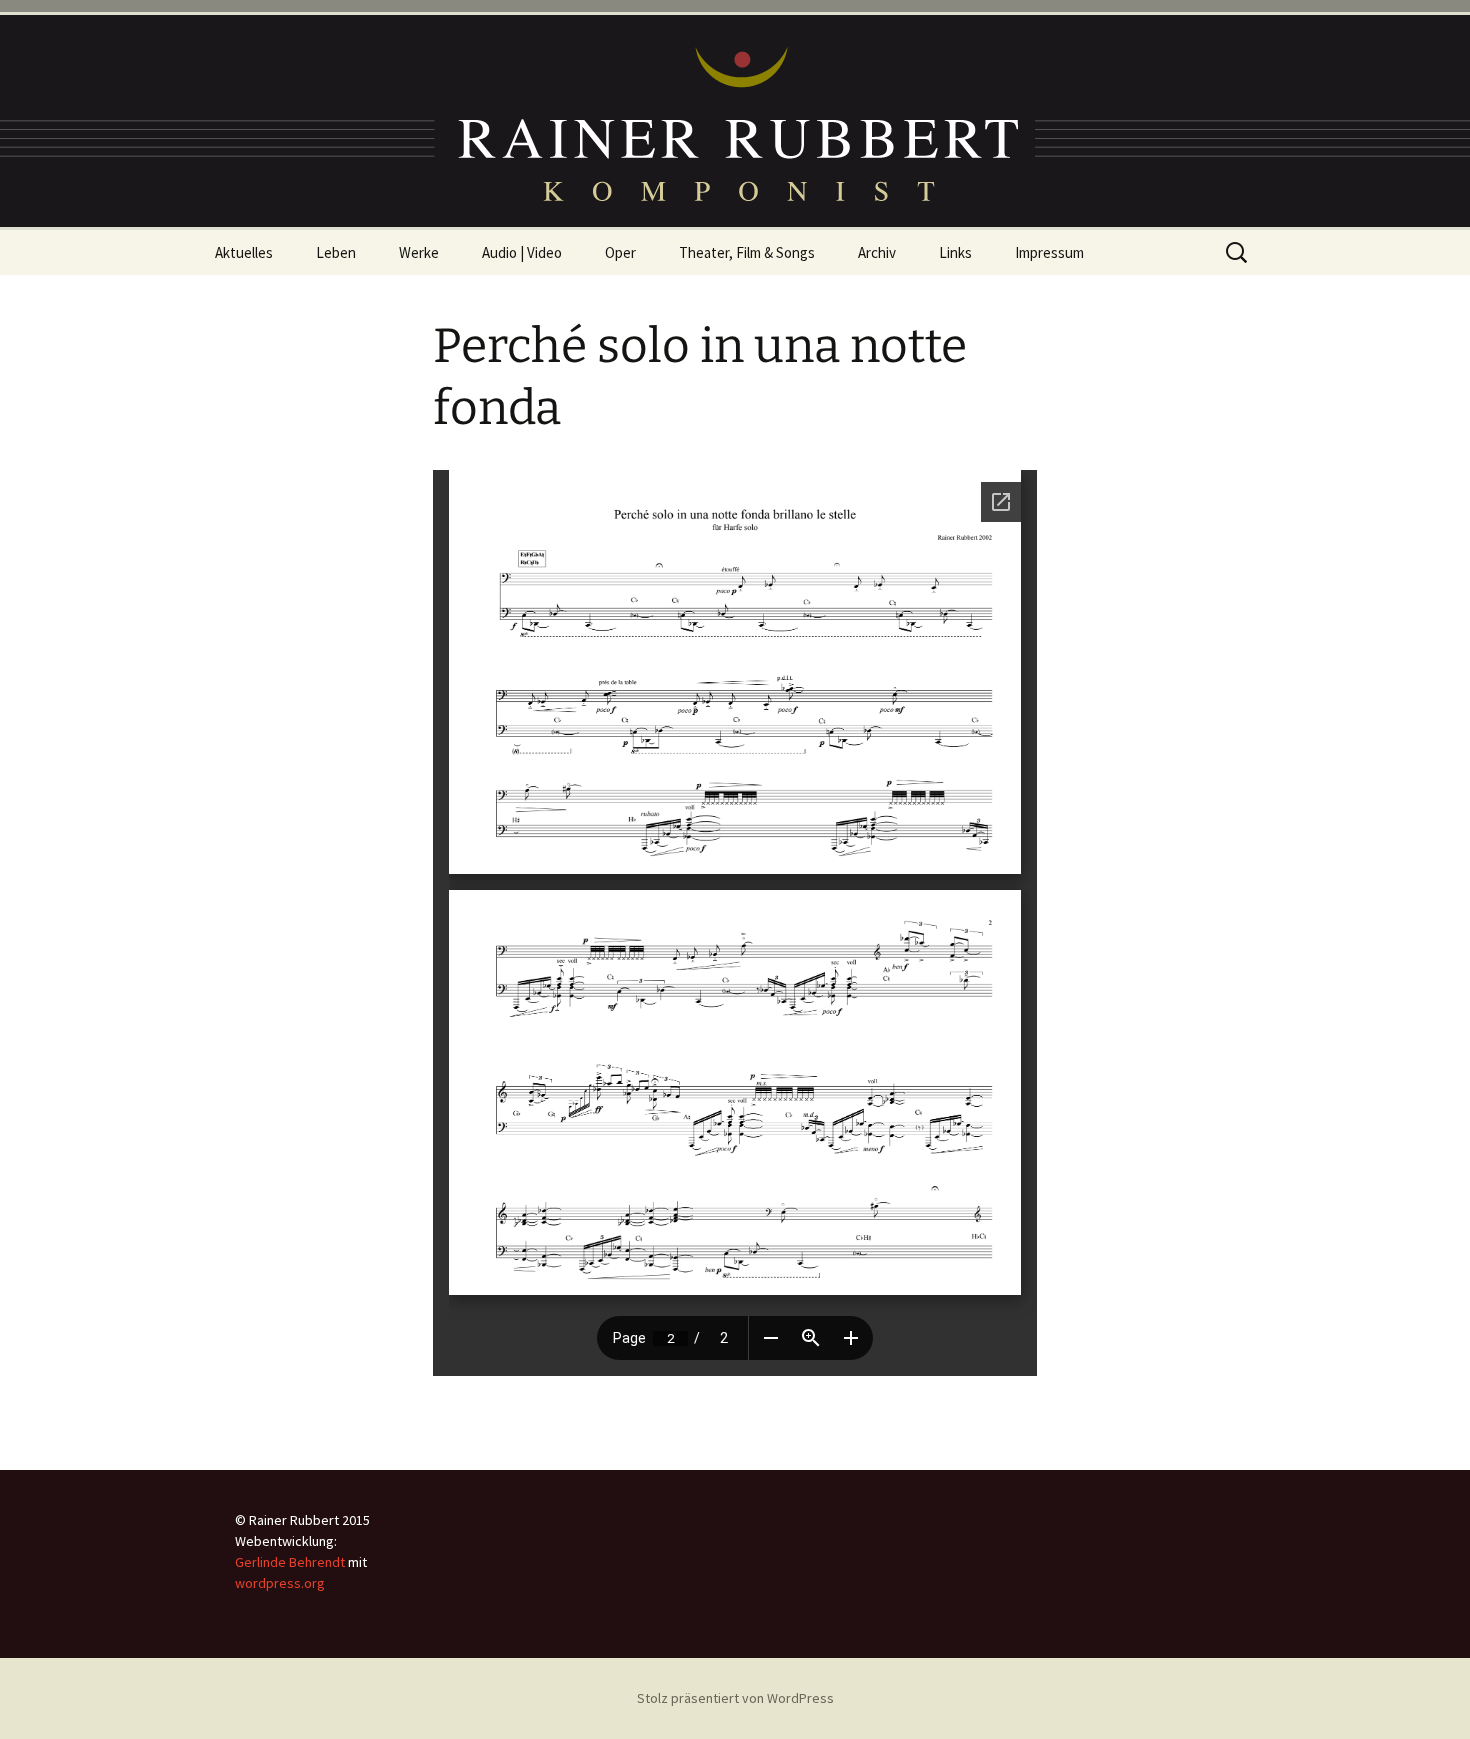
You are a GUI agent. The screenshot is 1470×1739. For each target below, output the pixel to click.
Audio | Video (522, 252)
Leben (336, 252)
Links (955, 252)
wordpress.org (280, 1583)
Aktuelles (244, 252)
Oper (620, 252)
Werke (419, 252)
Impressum (1049, 252)
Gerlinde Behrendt (290, 1562)
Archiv (877, 252)
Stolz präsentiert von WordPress (735, 1698)
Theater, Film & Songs (747, 252)
